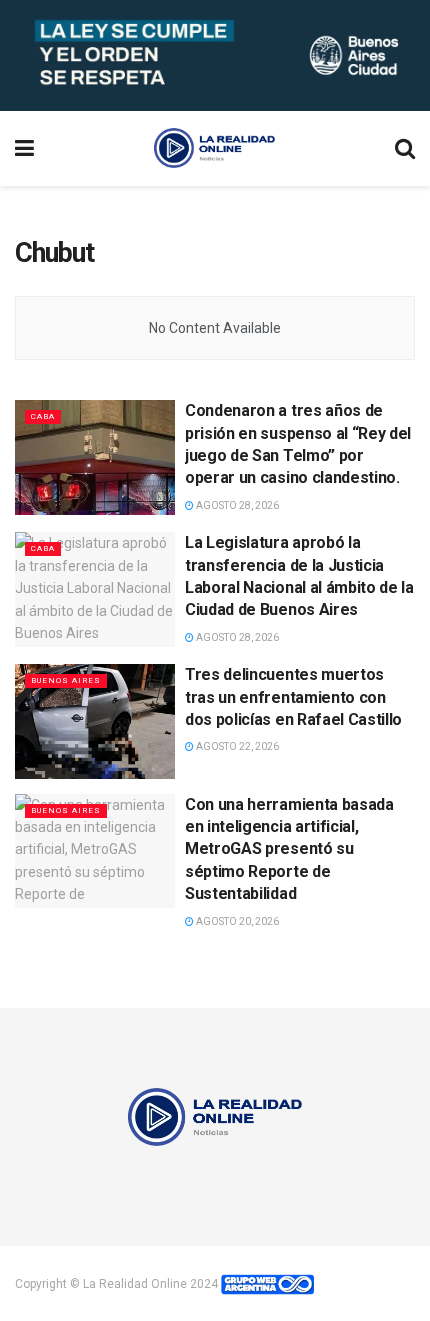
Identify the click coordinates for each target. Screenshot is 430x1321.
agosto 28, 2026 (236, 505)
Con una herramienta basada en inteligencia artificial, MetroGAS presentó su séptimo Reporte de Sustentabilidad (289, 849)
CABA (43, 416)
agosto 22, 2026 (236, 746)
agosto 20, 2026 (236, 921)
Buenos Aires (66, 680)
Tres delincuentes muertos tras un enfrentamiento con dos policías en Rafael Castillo (293, 697)
